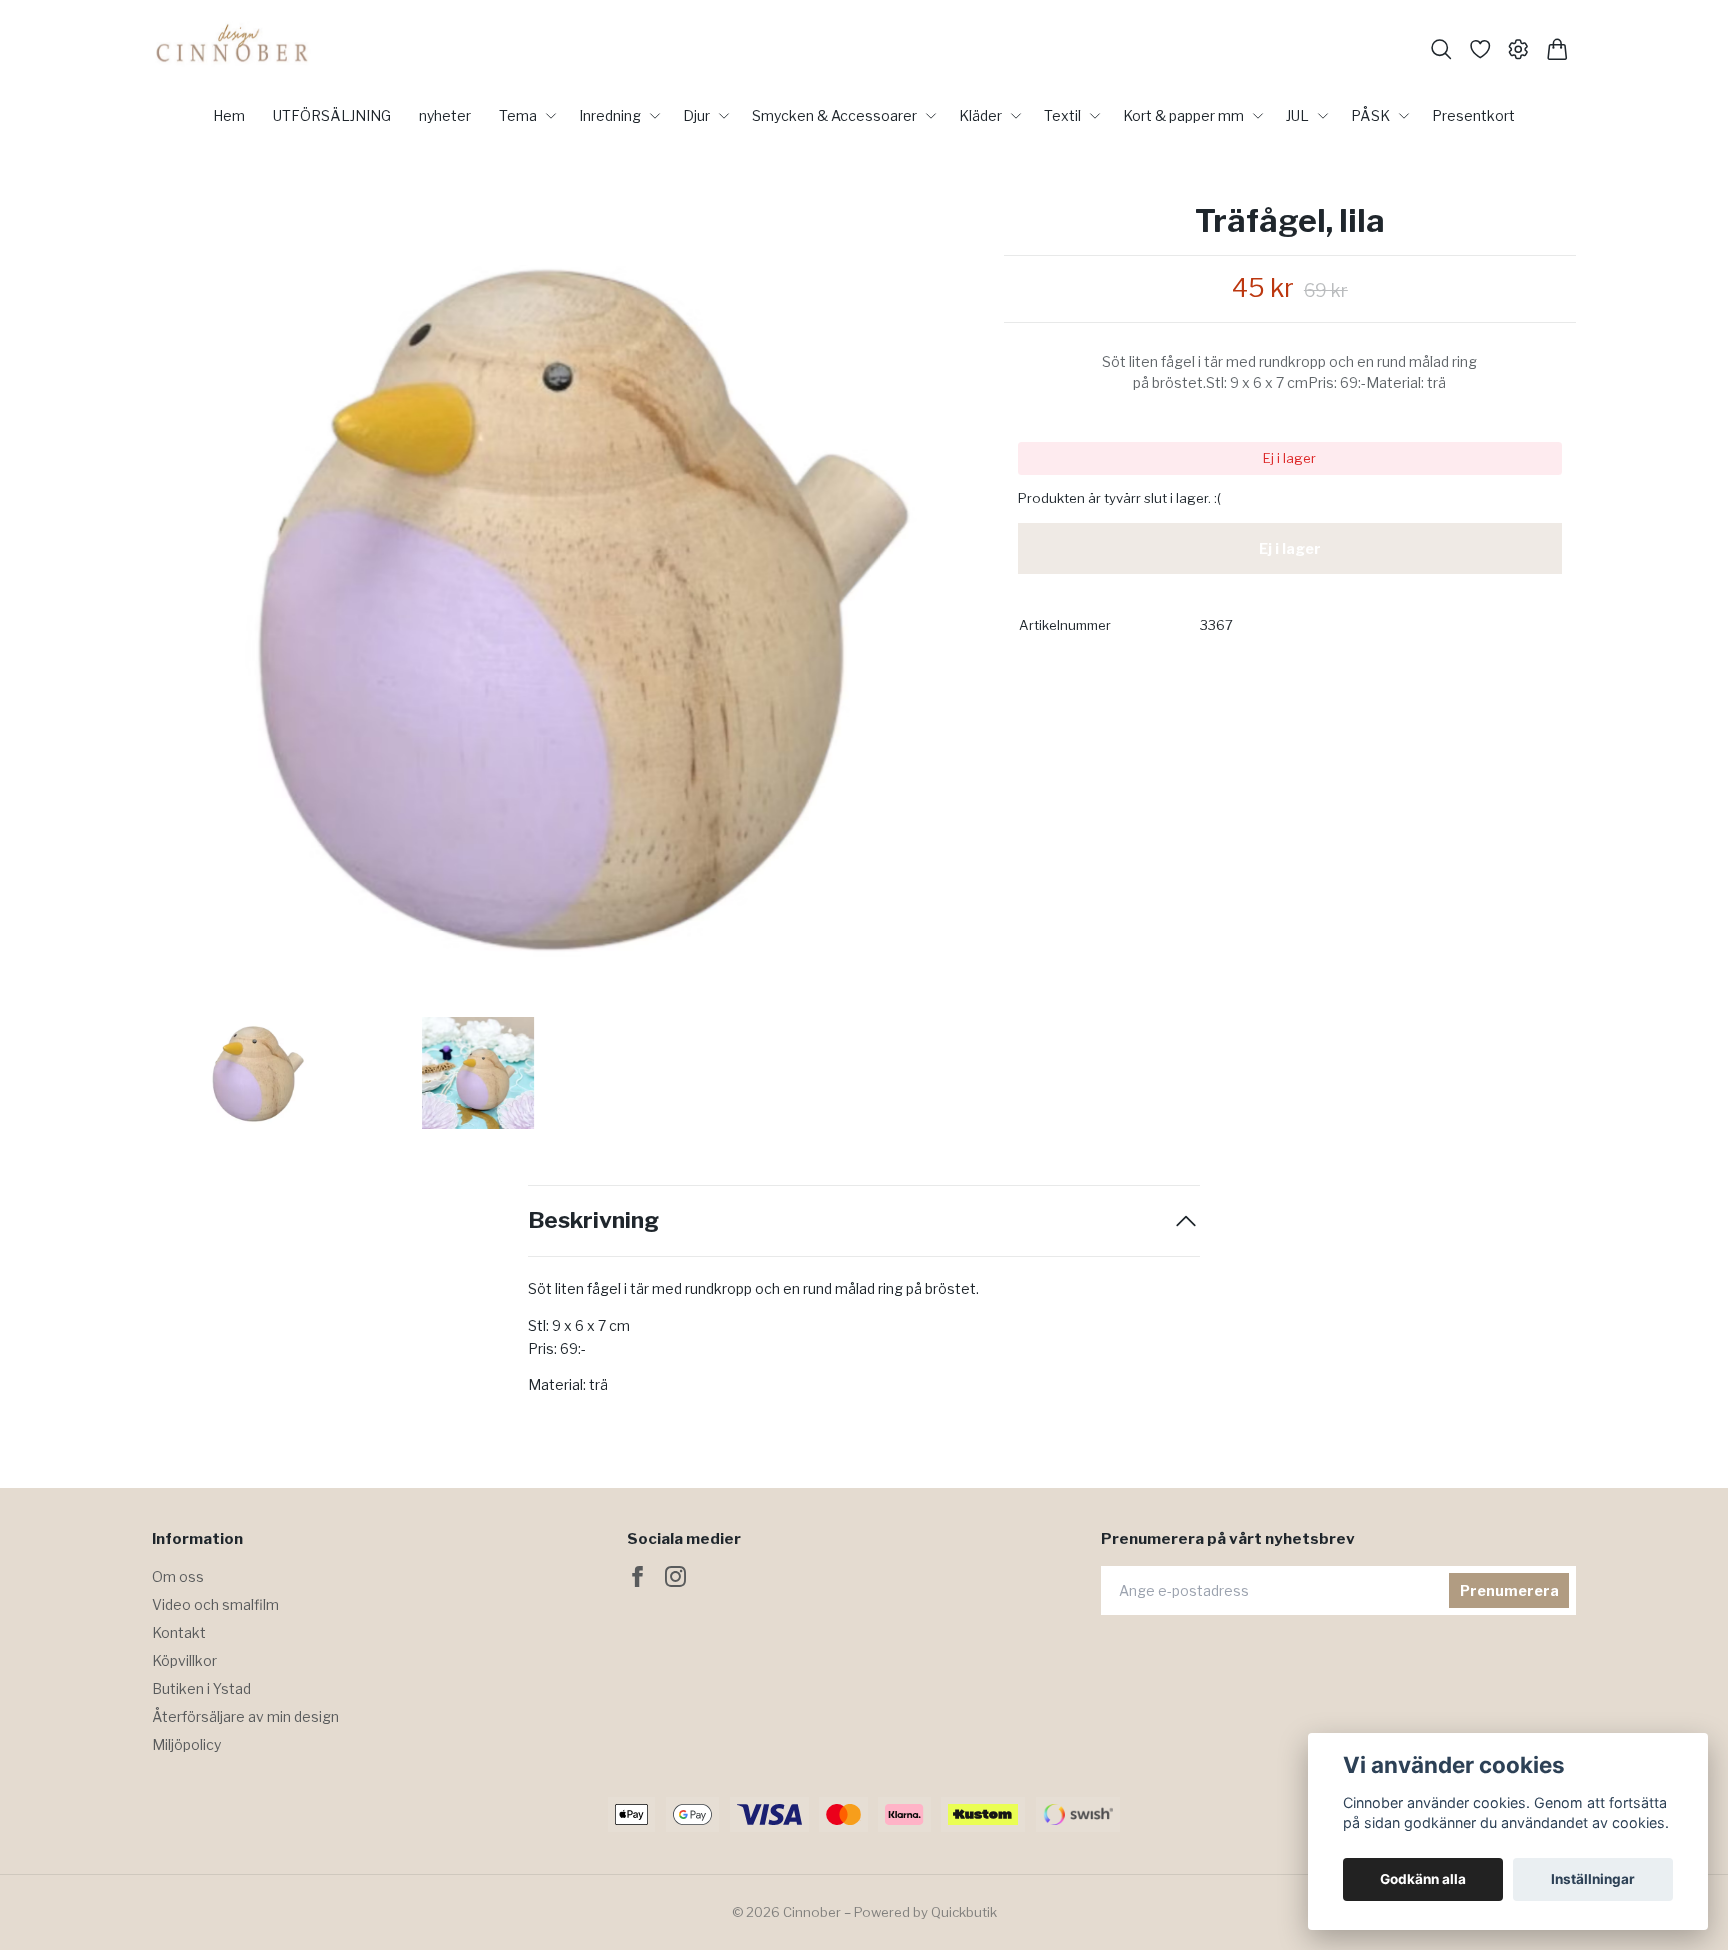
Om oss (178, 1576)
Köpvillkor (184, 1660)
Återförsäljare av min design (245, 1716)
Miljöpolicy (186, 1744)
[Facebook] (637, 1576)
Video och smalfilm (215, 1604)
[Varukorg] (1557, 49)
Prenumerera (1509, 1590)
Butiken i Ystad (201, 1688)
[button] (952, 610)
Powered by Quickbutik (925, 1912)
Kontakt (179, 1632)
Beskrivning (593, 1220)
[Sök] (1441, 49)
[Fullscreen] (567, 603)
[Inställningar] (1518, 49)
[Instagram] (675, 1576)
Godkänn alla (1423, 1879)
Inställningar (1593, 1879)
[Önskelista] (1480, 49)
